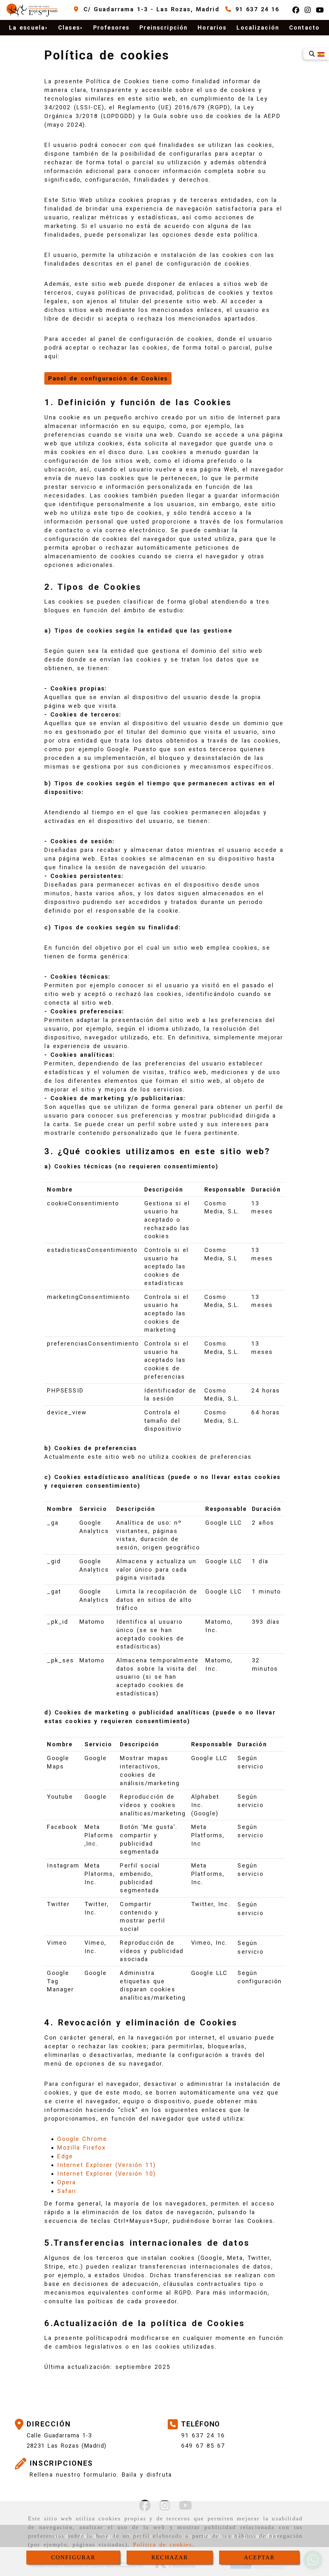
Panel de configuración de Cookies (108, 378)
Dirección (49, 2424)
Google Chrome (82, 2139)
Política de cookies (163, 2544)
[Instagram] (308, 10)
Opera (67, 2182)
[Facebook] (296, 10)
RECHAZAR (170, 2557)
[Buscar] (312, 54)
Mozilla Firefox (81, 2147)
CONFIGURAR (73, 2557)
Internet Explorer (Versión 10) (106, 2174)
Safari (67, 2191)
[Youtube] (320, 10)
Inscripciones (61, 2463)
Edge (65, 2156)
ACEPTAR (259, 2557)
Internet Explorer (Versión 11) (106, 2165)
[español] (321, 54)
